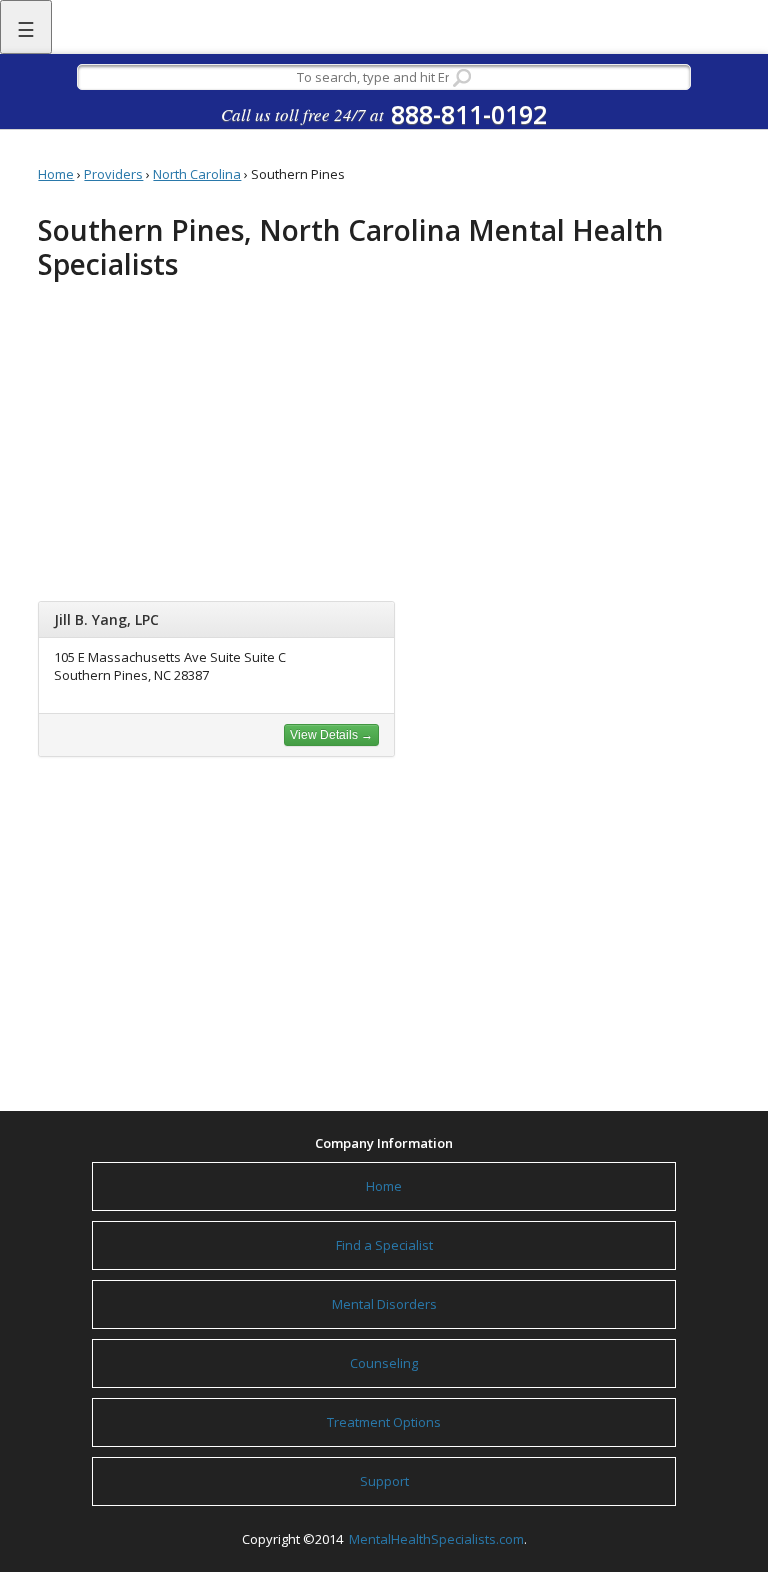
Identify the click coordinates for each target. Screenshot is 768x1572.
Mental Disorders (384, 1304)
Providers (113, 174)
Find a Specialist (384, 1245)
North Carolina (197, 174)
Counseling (384, 1363)
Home (56, 174)
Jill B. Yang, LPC (106, 619)
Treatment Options (384, 1422)
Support (384, 1481)
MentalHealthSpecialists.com (435, 1539)
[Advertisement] (384, 446)
